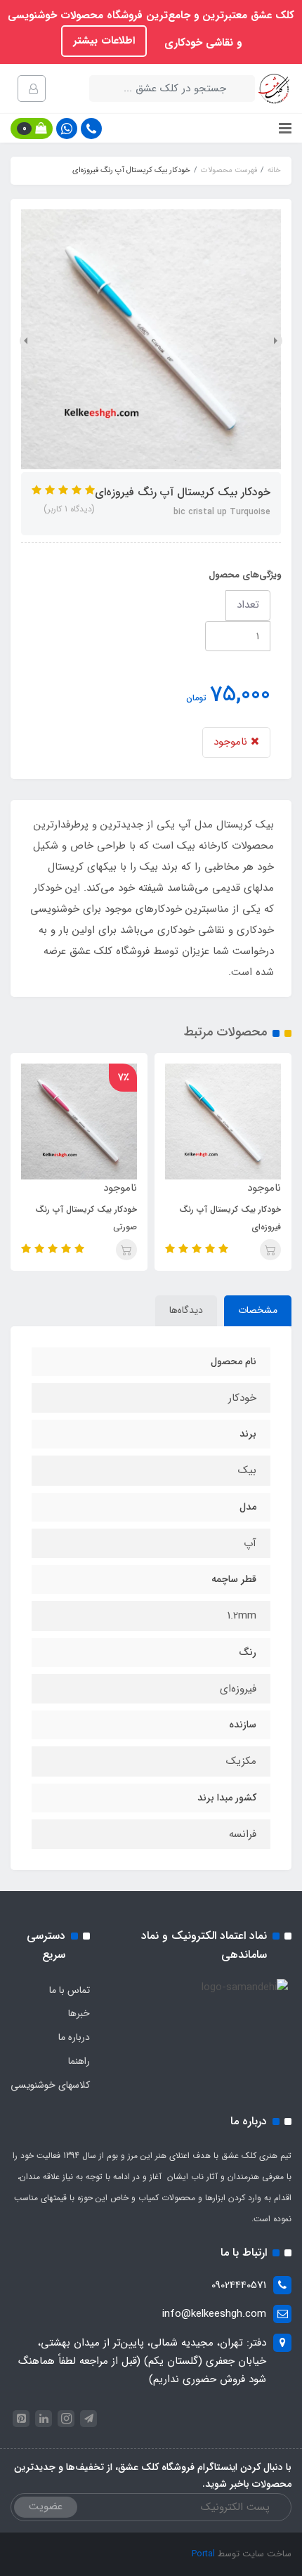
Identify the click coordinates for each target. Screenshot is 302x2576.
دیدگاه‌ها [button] (186, 1310)
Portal (203, 2554)
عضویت (46, 2506)
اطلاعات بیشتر (104, 41)
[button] (32, 129)
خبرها (79, 2013)
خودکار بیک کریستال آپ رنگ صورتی (86, 1218)
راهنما (79, 2061)
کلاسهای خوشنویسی (50, 2085)
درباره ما (74, 2037)
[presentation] (275, 341)
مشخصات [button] (258, 1310)
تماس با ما (70, 1990)
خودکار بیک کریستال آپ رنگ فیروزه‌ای (230, 1218)
